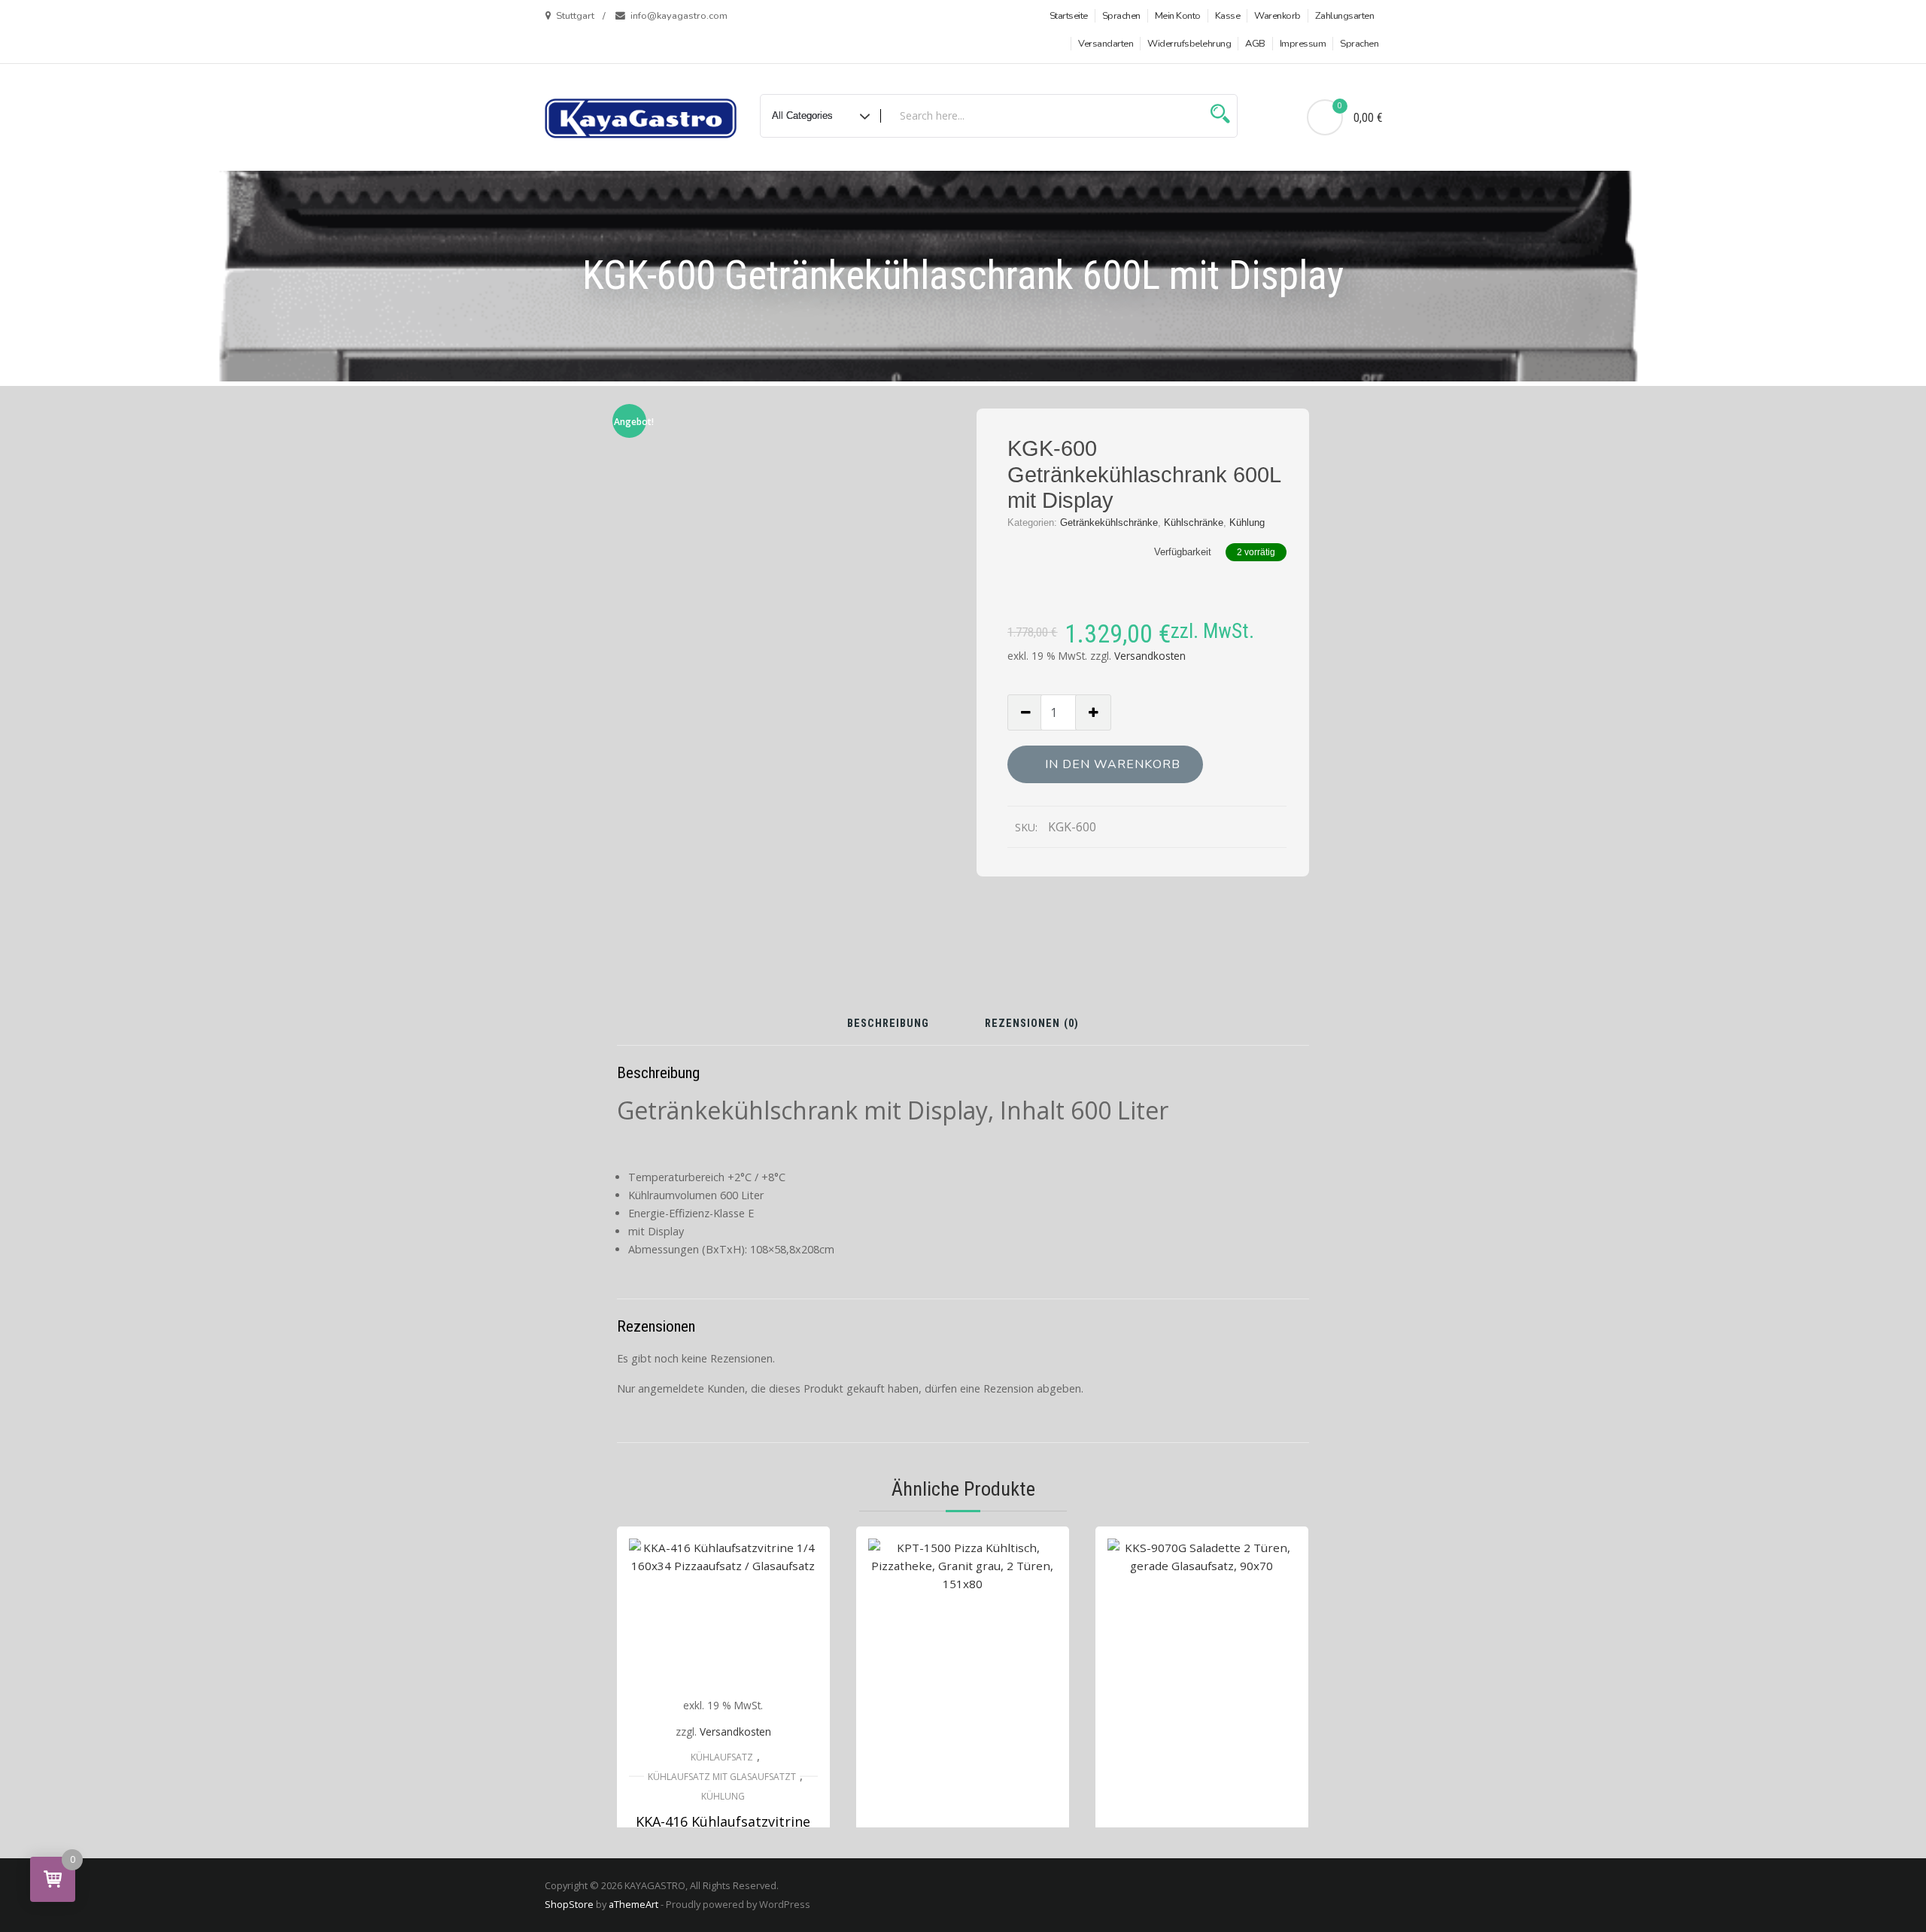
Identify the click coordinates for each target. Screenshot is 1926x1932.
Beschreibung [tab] (888, 1024)
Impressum (1303, 44)
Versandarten (1106, 44)
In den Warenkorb (1113, 764)
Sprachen (1121, 16)
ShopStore (569, 1904)
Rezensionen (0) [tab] (1032, 1024)
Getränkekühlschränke (1109, 522)
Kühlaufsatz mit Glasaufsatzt (722, 1777)
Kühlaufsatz (722, 1757)
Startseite (1069, 16)
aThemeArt (633, 1904)
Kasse (1228, 16)
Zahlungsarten (1345, 16)
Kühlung (1247, 522)
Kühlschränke (1194, 522)
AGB (1255, 44)
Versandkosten (1150, 656)
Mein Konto (1178, 16)
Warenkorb (1277, 16)
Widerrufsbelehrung (1189, 44)
